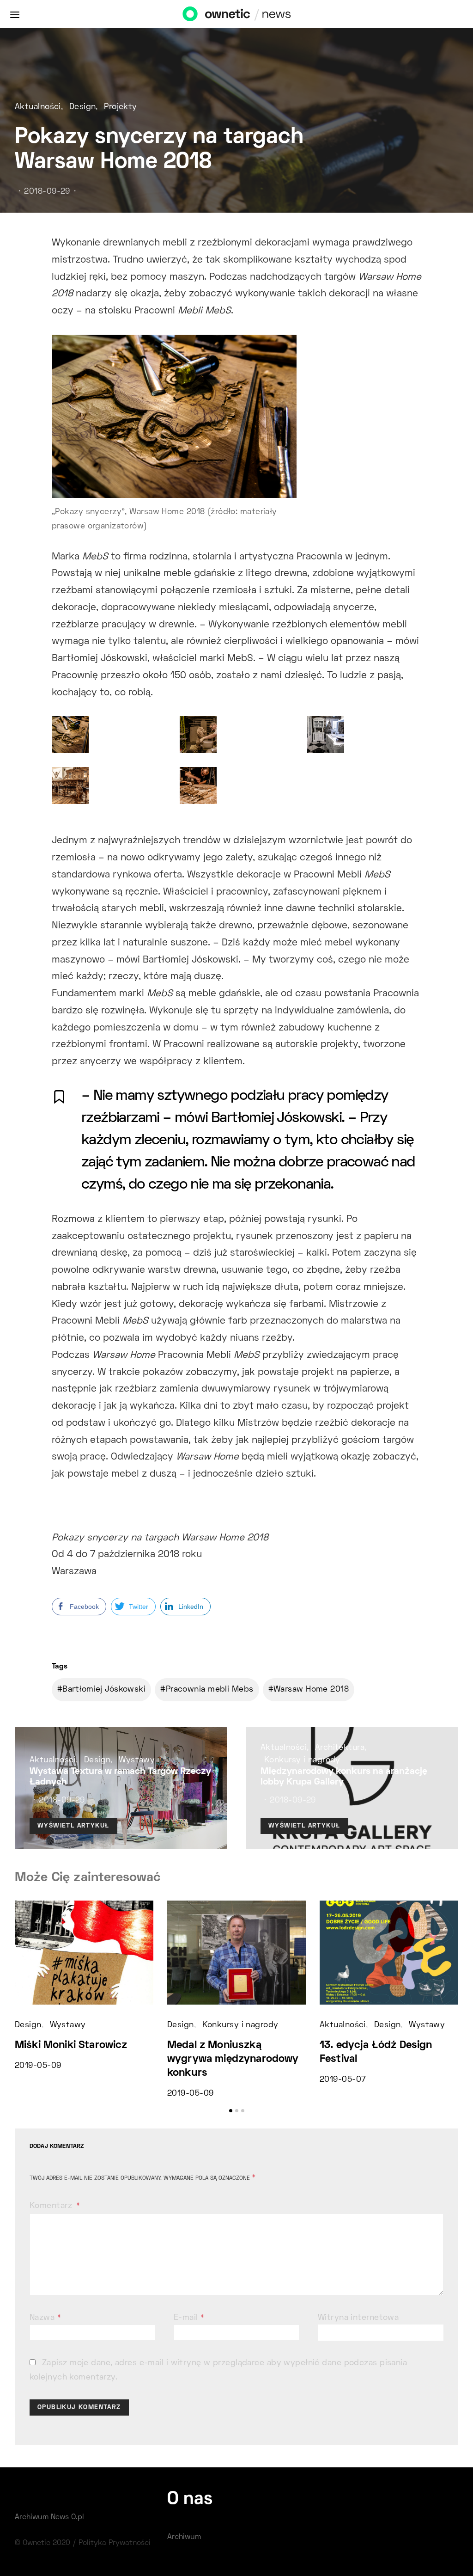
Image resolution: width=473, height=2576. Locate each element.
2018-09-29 (47, 192)
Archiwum (184, 2537)
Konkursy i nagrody (302, 1760)
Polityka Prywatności (115, 2543)
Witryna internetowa (358, 2318)
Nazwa (45, 2318)
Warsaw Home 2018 (311, 1690)
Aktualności (38, 107)
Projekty (121, 107)
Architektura (340, 1748)
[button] (231, 2111)
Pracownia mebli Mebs (210, 1690)
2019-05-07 (343, 2080)
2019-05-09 (38, 2066)
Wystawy (137, 1760)
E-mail (189, 2318)
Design (83, 107)
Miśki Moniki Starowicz (71, 2045)
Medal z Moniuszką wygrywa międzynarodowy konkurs (233, 2059)
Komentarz (52, 2206)
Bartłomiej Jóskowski (104, 1690)
